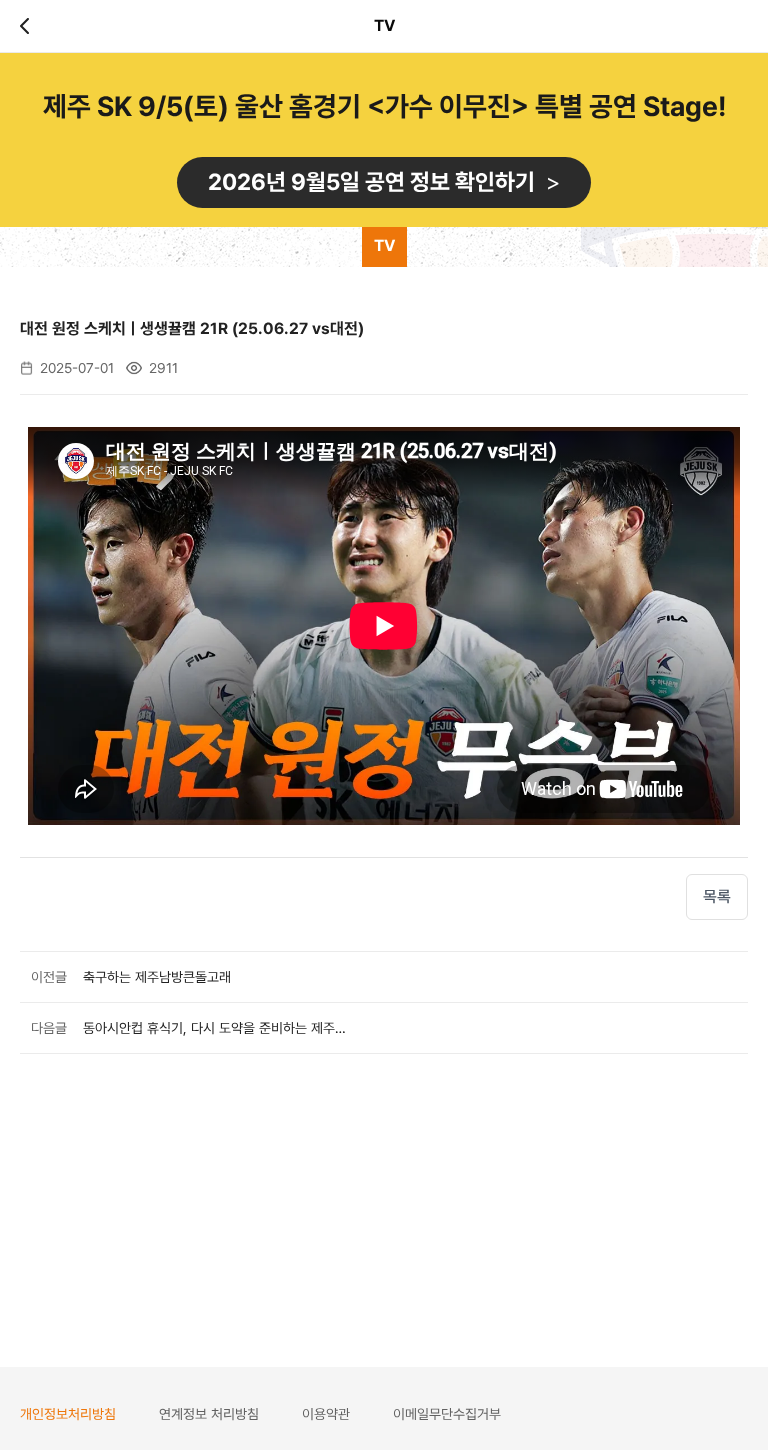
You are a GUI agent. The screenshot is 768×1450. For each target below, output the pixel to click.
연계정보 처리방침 (209, 1414)
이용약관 (326, 1414)
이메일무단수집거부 (447, 1414)
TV (384, 245)
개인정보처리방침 (68, 1414)
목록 (717, 896)
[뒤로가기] (28, 26)
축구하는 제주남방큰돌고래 (157, 977)
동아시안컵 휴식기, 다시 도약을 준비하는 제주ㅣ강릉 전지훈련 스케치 (214, 1028)
